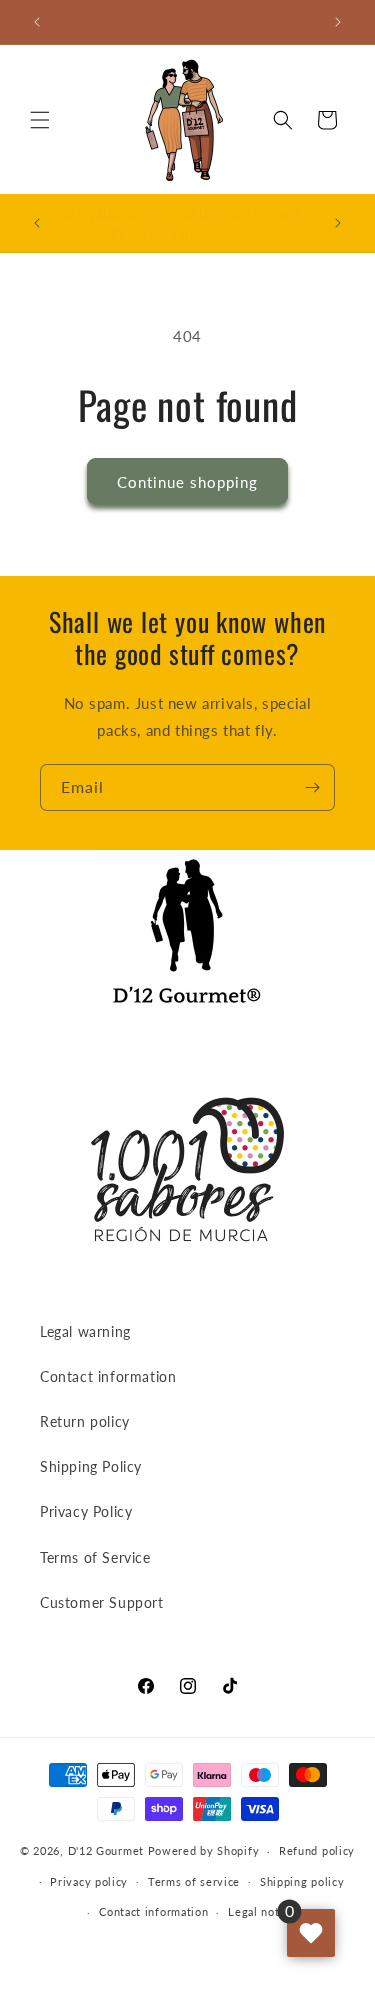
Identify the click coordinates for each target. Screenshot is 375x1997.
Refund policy (317, 1850)
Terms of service (194, 1881)
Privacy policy (89, 1881)
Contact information (108, 1376)
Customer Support (102, 1602)
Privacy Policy (86, 1511)
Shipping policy (302, 1881)
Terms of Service (95, 1557)
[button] (40, 120)
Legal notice (261, 1911)
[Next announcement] (338, 22)
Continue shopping (187, 482)
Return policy (85, 1421)
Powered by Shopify (204, 1850)
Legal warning (85, 1331)
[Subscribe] (312, 787)
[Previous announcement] (37, 22)
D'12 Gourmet (106, 1850)
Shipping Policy (91, 1466)
